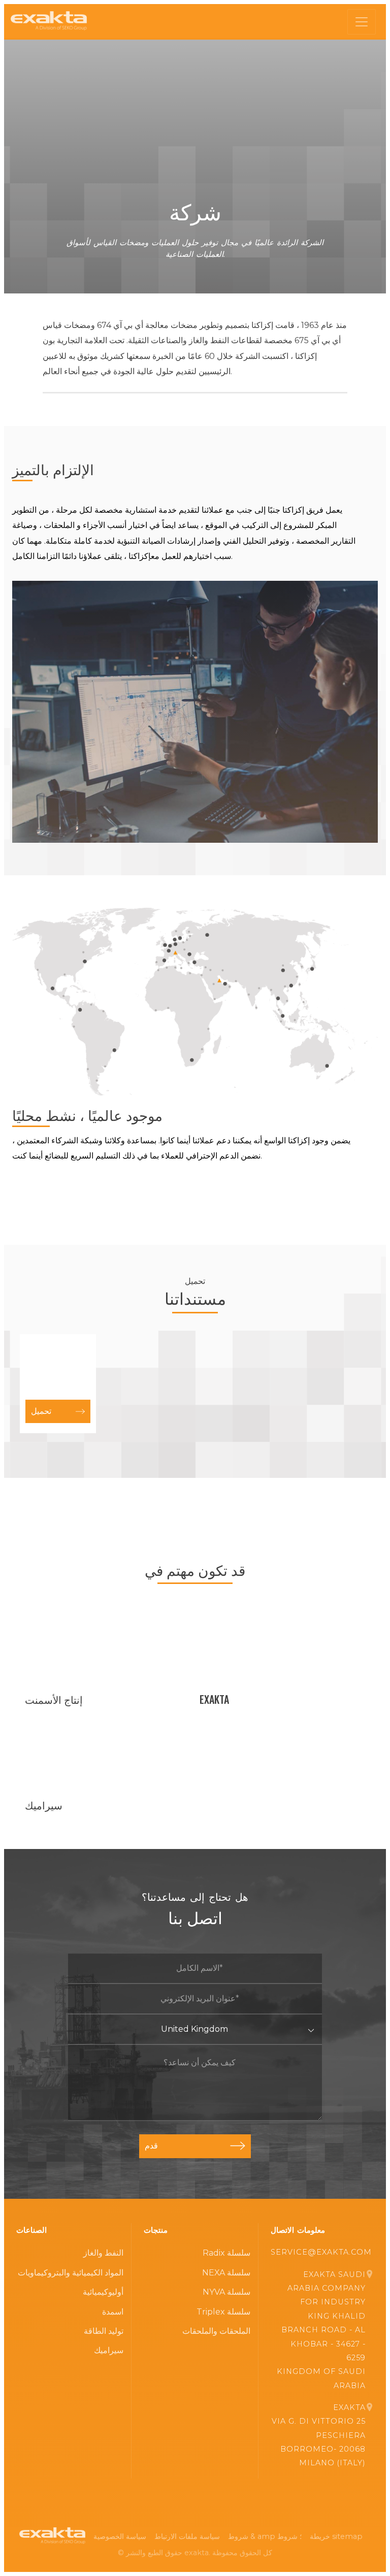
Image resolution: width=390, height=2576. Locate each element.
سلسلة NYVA (226, 2292)
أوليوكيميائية (103, 2292)
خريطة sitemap (336, 2536)
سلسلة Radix (226, 2253)
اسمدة (113, 2312)
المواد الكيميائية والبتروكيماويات (71, 2273)
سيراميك (109, 2350)
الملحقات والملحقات (216, 2331)
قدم (151, 2146)
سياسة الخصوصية (120, 2536)
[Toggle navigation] (362, 22)
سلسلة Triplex (223, 2312)
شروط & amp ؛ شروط (265, 2536)
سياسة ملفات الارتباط (187, 2536)
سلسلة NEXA (226, 2273)
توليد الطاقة (104, 2331)
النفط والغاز (103, 2253)
